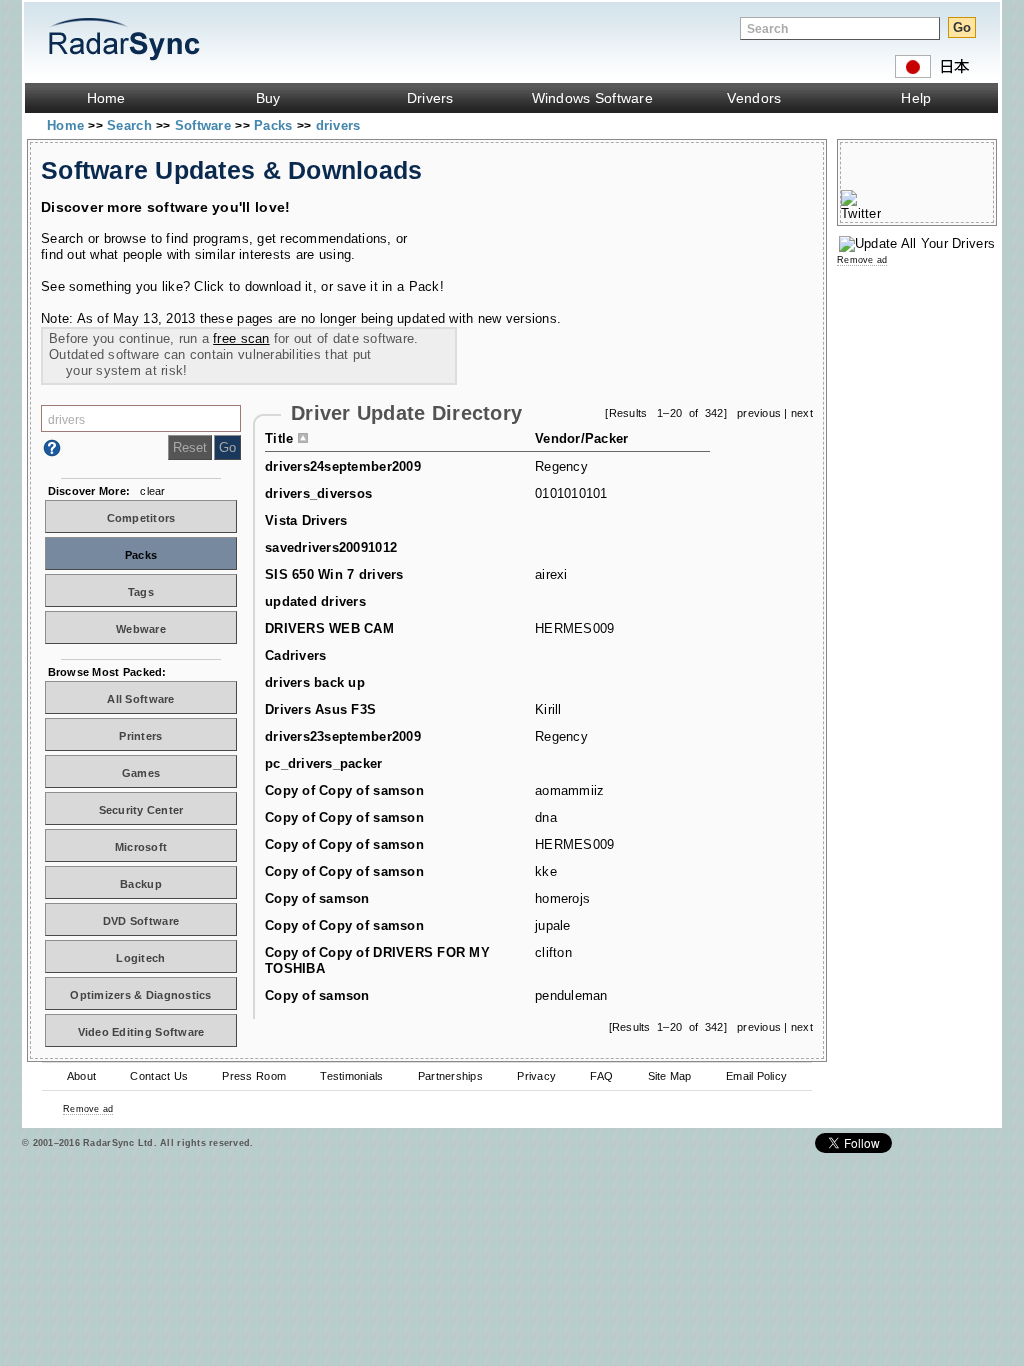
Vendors (754, 98)
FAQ (601, 1076)
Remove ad (88, 1109)
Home (106, 98)
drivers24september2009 (343, 466)
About (81, 1076)
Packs (275, 125)
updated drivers (315, 601)
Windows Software (592, 98)
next (802, 413)
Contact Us (159, 1076)
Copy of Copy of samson (344, 790)
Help (916, 98)
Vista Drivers (306, 520)
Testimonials (351, 1076)
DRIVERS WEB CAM (329, 628)
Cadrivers (295, 655)
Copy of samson (317, 898)
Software (205, 125)
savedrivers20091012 (331, 547)
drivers (338, 125)
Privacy (536, 1076)
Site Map (670, 1076)
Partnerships (450, 1076)
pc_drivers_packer (324, 763)
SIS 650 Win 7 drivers (334, 574)
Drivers (430, 98)
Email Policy (756, 1076)
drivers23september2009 (343, 736)
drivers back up (315, 682)
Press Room (254, 1076)
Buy (268, 98)
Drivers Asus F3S (320, 709)
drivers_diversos (318, 493)
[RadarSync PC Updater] (917, 243)
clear (152, 491)
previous (759, 413)
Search (131, 125)
